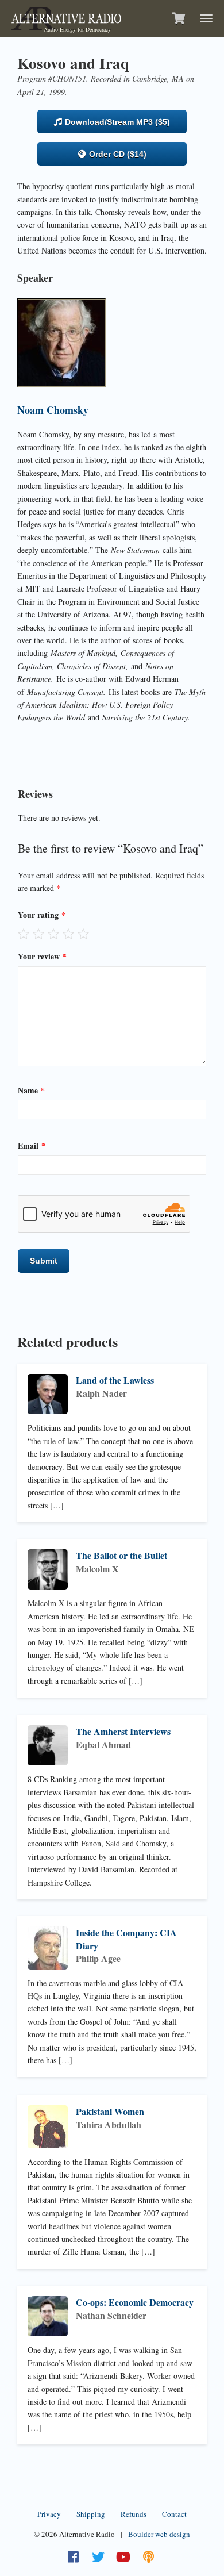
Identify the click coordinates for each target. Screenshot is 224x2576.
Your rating (42, 915)
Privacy (49, 2514)
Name (31, 1090)
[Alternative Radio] (66, 17)
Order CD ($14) (117, 154)
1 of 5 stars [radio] (24, 934)
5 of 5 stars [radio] (83, 934)
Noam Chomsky (53, 410)
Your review (42, 956)
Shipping (91, 2514)
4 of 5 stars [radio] (68, 934)
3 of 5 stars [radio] (53, 934)
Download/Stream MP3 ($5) (116, 122)
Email (32, 1145)
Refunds (134, 2514)
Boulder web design (159, 2534)
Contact (174, 2514)
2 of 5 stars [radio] (38, 934)
